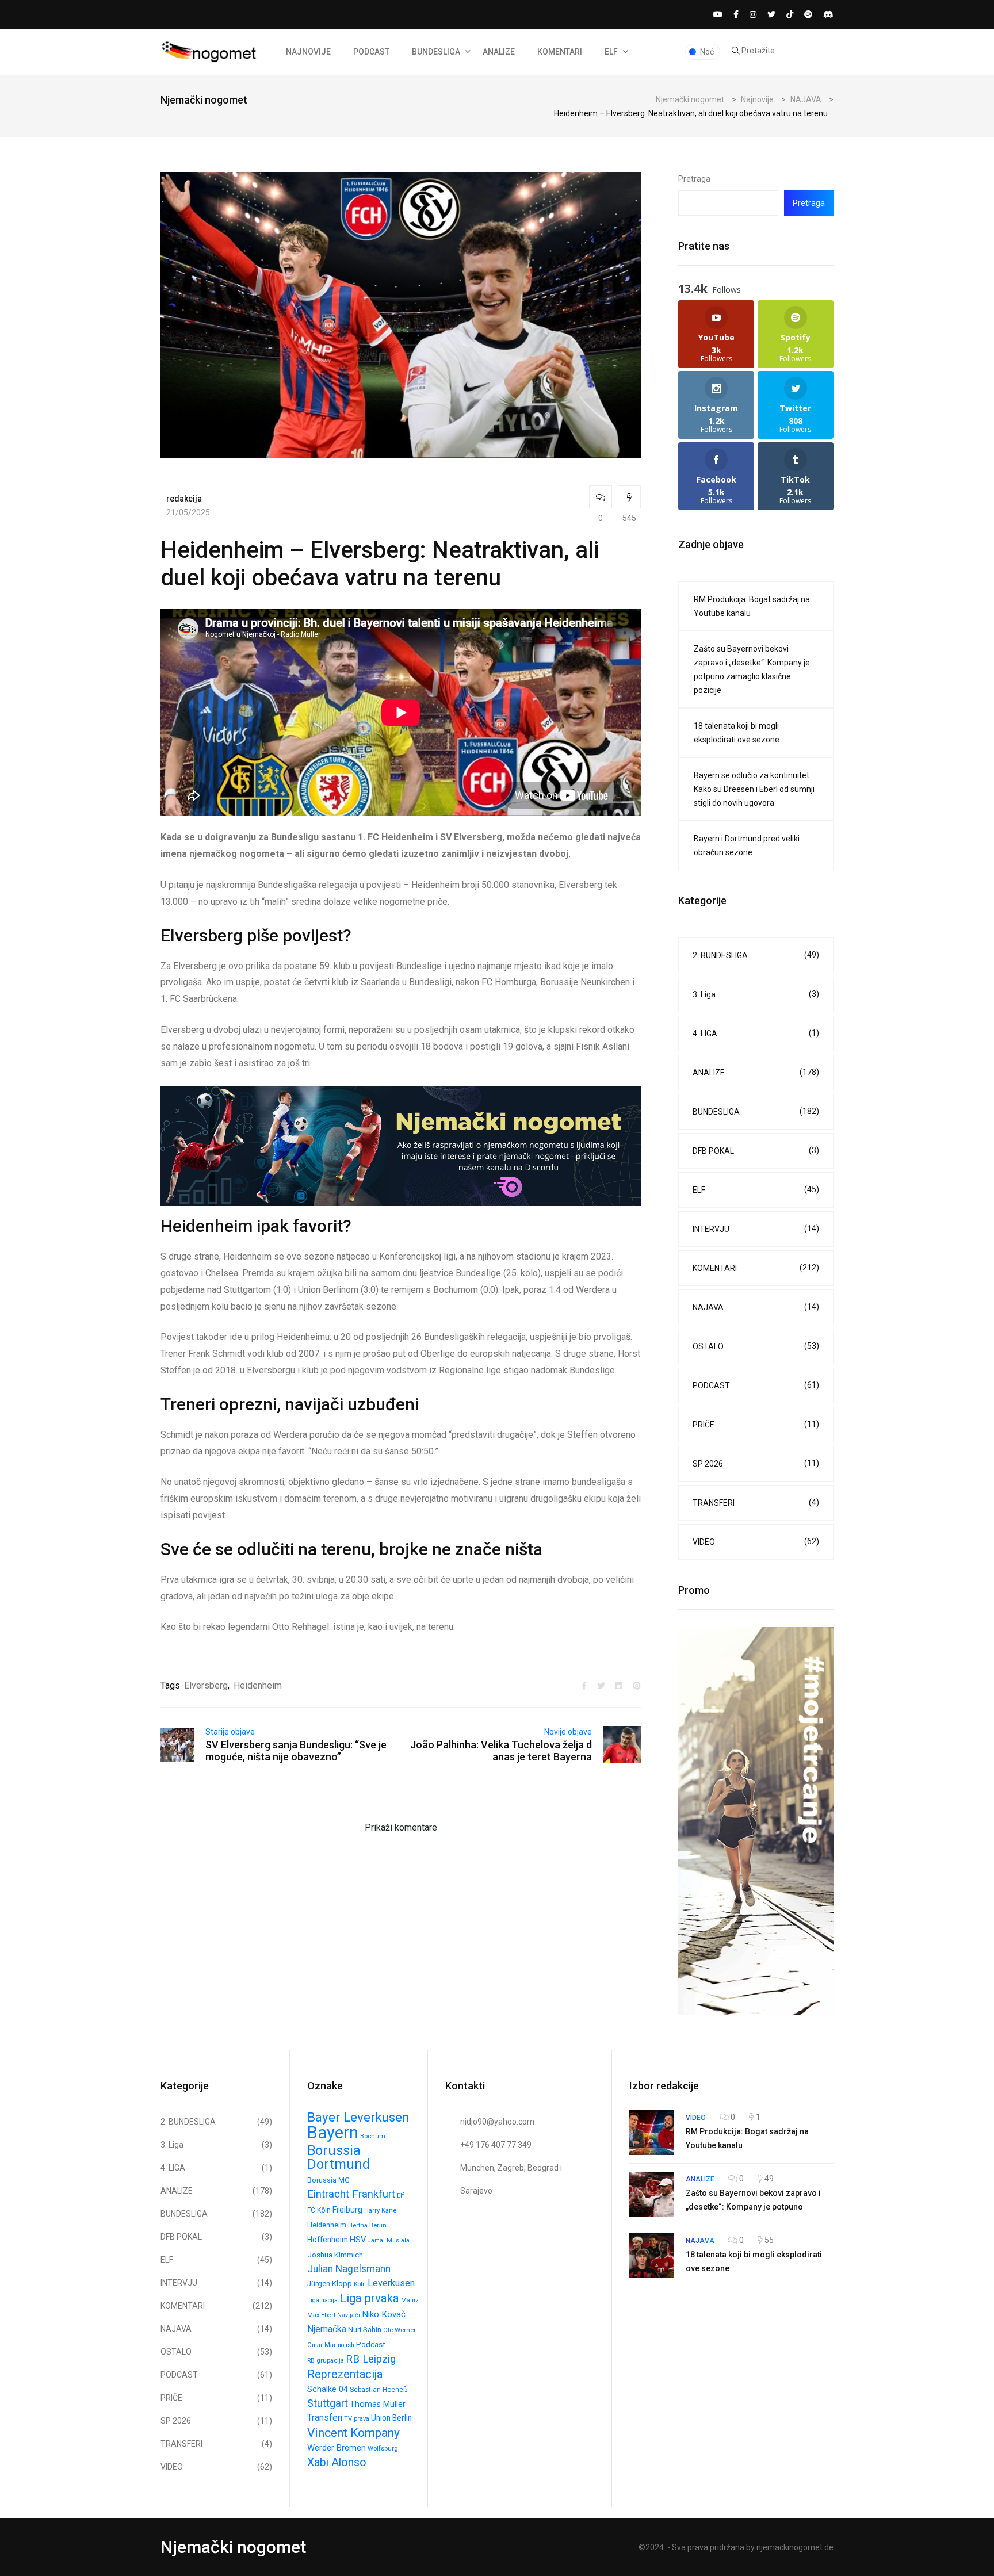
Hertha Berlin (367, 2225)
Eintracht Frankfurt (351, 2194)
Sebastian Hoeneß (379, 2390)
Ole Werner (399, 2330)
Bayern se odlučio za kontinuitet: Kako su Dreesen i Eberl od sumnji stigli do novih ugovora (754, 789)
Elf (401, 2196)
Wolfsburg (383, 2449)
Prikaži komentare (401, 1827)
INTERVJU (756, 1229)
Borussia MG (328, 2180)
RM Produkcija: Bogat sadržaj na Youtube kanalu (752, 606)
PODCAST (371, 52)
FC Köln (319, 2210)
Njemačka (327, 2329)
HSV (358, 2240)
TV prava (357, 2419)
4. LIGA (756, 1033)
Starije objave (230, 1732)
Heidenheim (258, 1685)
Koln (360, 2284)
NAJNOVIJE (308, 52)
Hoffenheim (328, 2240)
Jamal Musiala (389, 2240)
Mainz (410, 2300)
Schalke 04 (328, 2389)
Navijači (349, 2315)
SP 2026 (756, 1463)
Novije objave (568, 1732)
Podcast (371, 2345)
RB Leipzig (371, 2359)
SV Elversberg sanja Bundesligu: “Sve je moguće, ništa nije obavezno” (296, 1751)
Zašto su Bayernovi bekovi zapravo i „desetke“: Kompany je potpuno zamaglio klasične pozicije (752, 669)
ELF (611, 52)
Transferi (325, 2418)
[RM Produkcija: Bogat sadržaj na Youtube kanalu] (652, 2133)
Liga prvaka (369, 2298)
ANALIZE (499, 52)
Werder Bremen (337, 2448)
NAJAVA (756, 1307)
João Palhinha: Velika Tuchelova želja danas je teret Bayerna (501, 1751)
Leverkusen (391, 2283)
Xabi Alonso (337, 2462)
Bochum (373, 2136)
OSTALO (756, 1346)
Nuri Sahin (365, 2330)
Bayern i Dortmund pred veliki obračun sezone (747, 845)
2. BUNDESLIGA (756, 955)
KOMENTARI (560, 52)
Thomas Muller (378, 2404)
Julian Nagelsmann (349, 2269)
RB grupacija (326, 2361)
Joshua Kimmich (335, 2255)
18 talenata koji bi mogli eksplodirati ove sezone (737, 733)
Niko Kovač (384, 2314)
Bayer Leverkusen (358, 2117)
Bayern (333, 2133)
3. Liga (756, 994)
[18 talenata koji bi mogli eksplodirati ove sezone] (652, 2256)
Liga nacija (322, 2300)
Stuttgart (328, 2403)
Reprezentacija (345, 2374)
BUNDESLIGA (436, 52)
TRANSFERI (756, 1503)
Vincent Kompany (353, 2433)
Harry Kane (380, 2211)
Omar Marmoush (331, 2345)
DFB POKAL (756, 1151)
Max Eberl (321, 2315)
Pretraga (694, 179)
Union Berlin (391, 2418)
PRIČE (756, 1424)
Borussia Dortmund (339, 2157)
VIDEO (756, 1542)
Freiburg (347, 2210)
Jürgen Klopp (330, 2284)
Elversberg (206, 1685)
